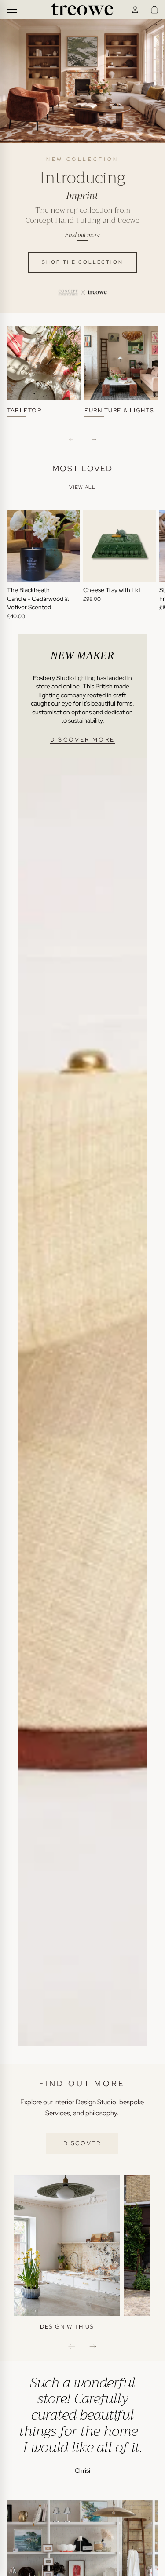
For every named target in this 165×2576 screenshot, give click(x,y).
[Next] (94, 440)
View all (82, 487)
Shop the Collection (82, 262)
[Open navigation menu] (12, 10)
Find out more (82, 235)
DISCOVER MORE (82, 740)
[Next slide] (148, 565)
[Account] (135, 10)
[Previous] (71, 440)
